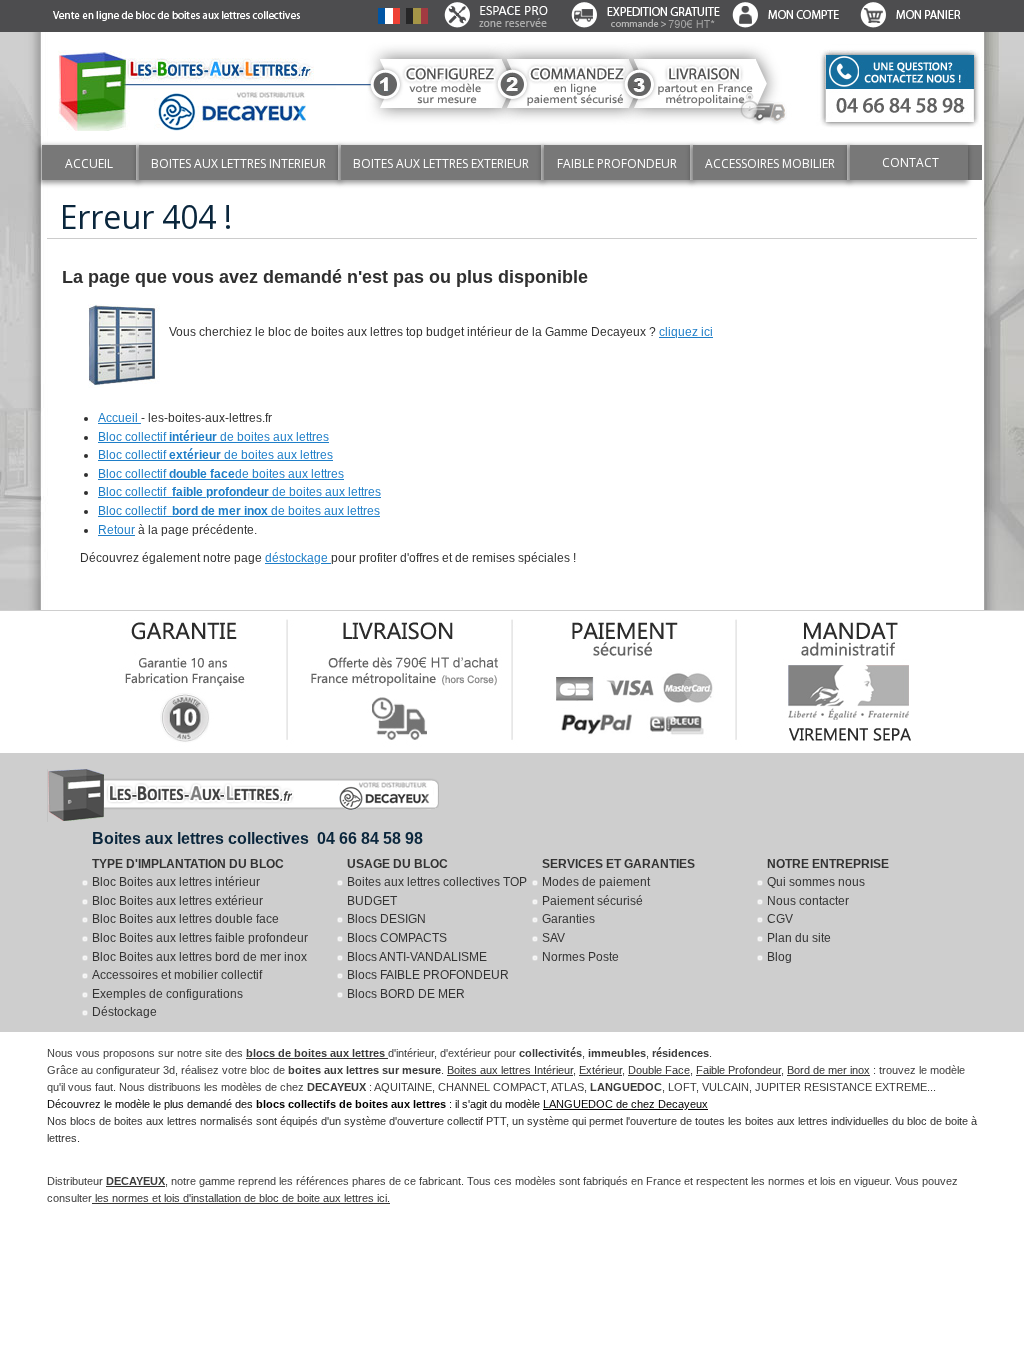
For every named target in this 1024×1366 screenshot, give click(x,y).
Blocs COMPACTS (397, 938)
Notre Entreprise (828, 864)
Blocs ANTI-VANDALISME (417, 957)
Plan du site (799, 938)
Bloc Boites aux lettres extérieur (177, 901)
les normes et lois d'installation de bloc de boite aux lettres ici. (241, 1198)
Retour (116, 530)
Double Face (659, 1070)
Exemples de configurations (167, 994)
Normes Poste (580, 957)
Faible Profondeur (738, 1070)
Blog (779, 957)
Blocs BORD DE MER (406, 994)
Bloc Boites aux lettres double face (185, 919)
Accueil (119, 418)
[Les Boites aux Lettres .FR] (193, 86)
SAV (553, 938)
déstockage (298, 558)
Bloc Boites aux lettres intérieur (176, 882)
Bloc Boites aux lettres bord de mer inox (199, 957)
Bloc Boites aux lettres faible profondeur (200, 938)
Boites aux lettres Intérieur (510, 1070)
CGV (780, 919)
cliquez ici (686, 332)
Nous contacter (808, 901)
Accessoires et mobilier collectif (177, 975)
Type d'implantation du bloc (188, 864)
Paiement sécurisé (592, 901)
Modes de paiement (596, 882)
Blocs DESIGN (386, 919)
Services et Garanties (618, 864)
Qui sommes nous (816, 882)
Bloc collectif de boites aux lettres (213, 437)
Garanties (568, 919)
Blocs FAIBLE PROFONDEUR (428, 975)
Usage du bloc (397, 864)
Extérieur (600, 1070)
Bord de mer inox (828, 1070)
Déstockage (124, 1012)
